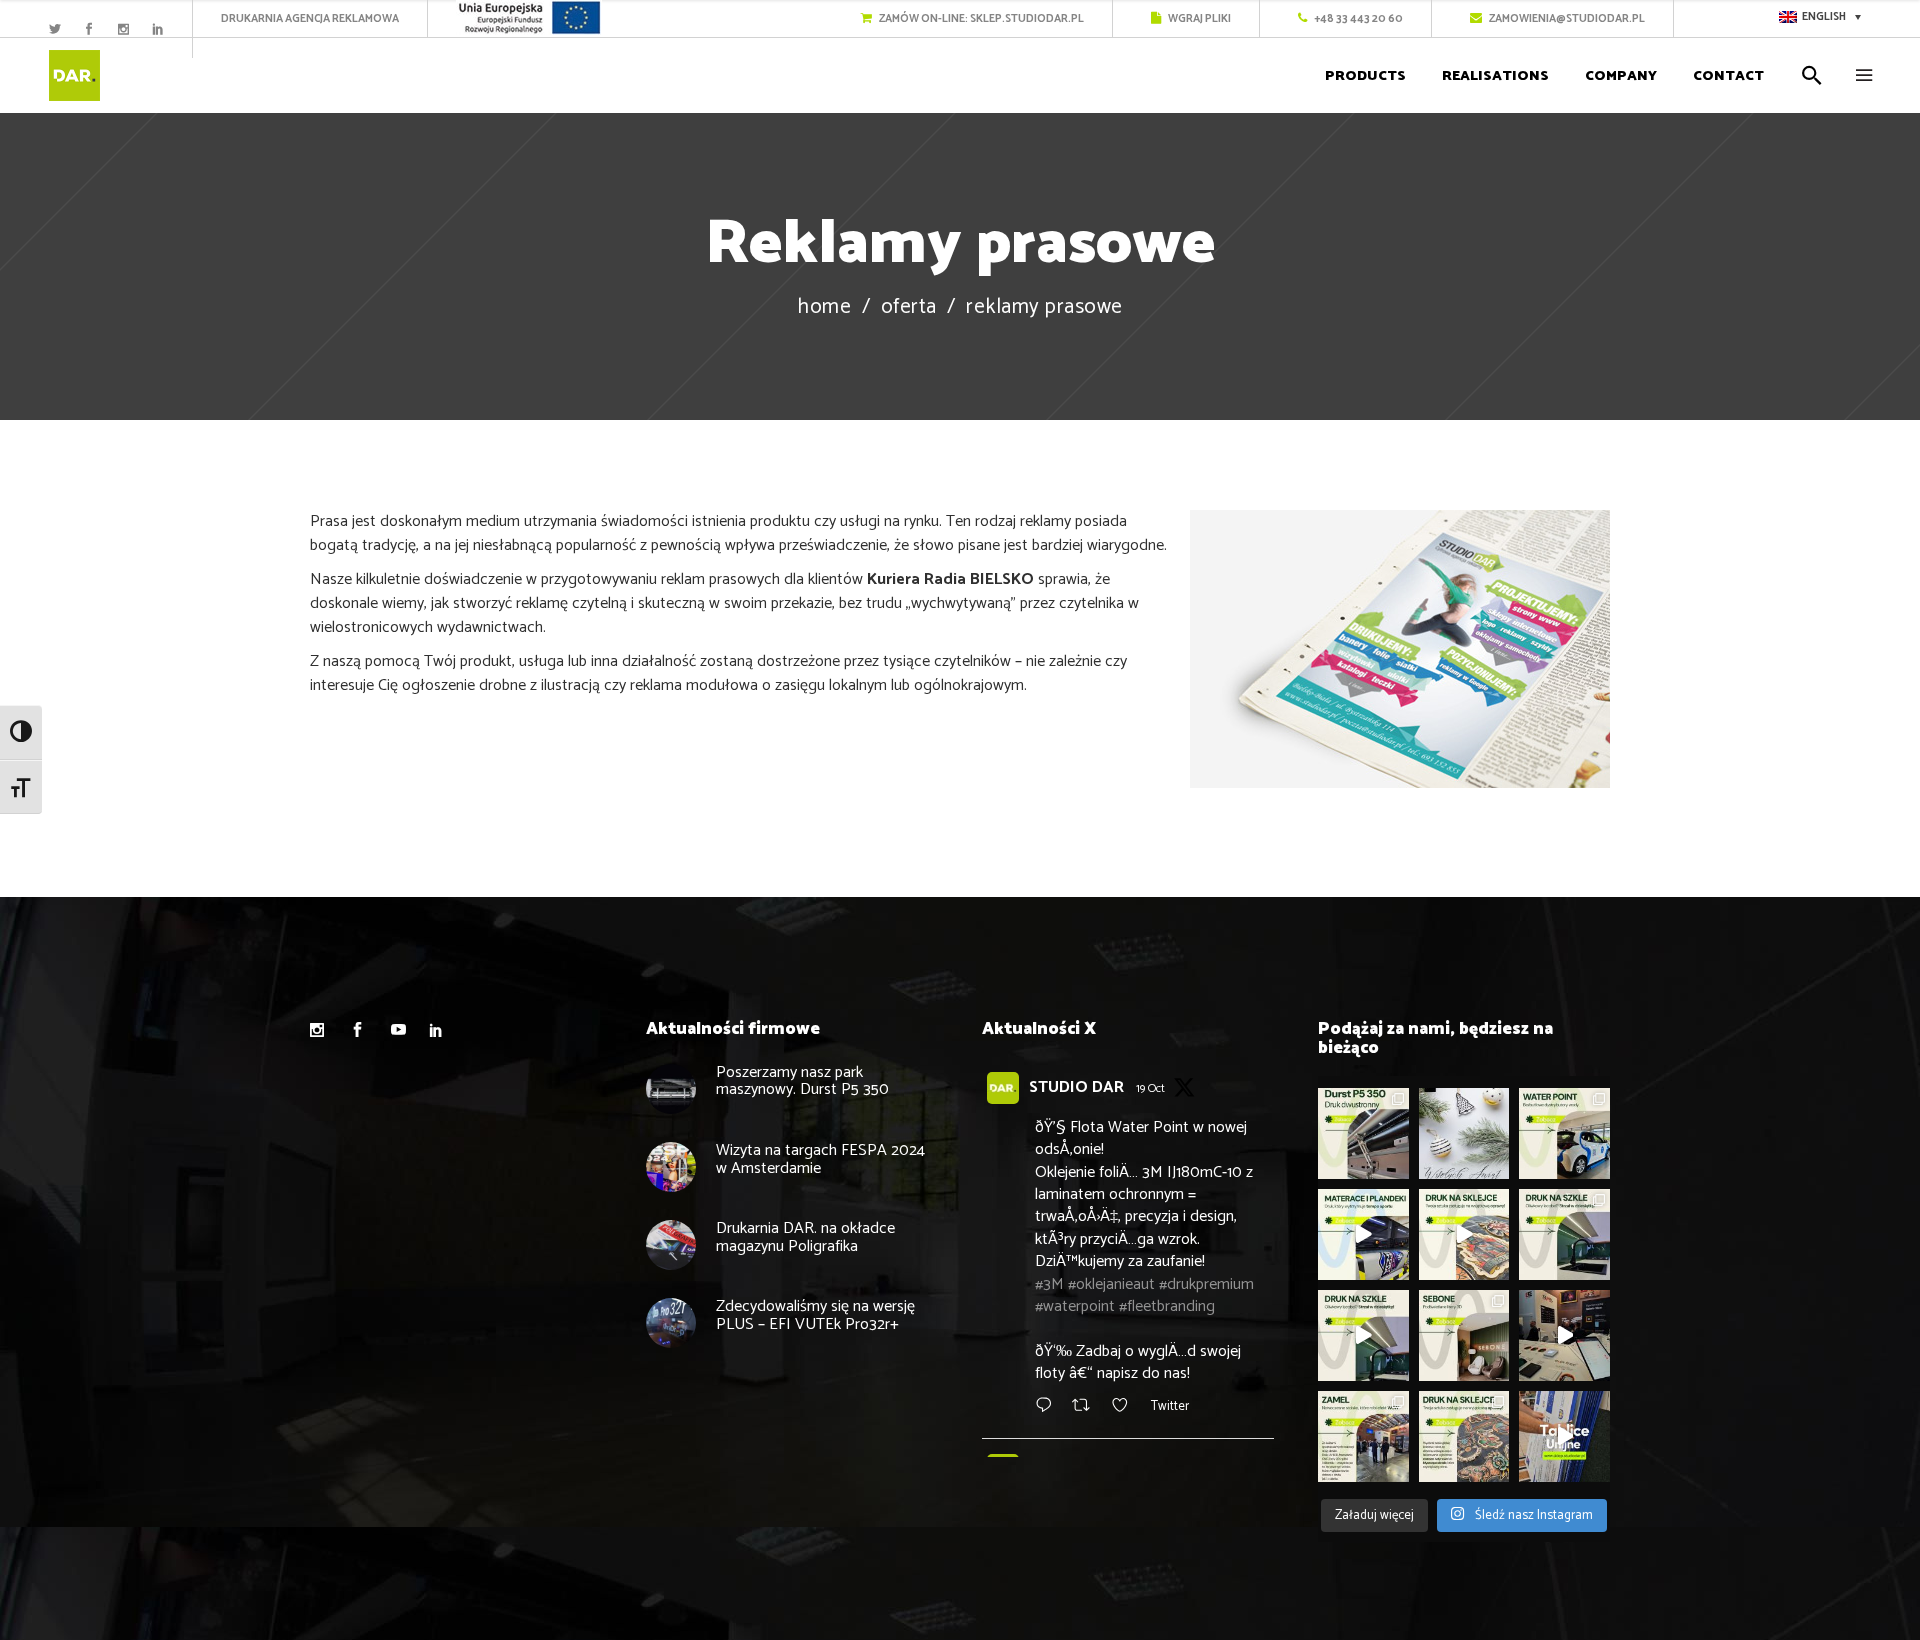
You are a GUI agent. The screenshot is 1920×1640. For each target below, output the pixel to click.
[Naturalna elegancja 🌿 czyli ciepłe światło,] (1464, 1335)
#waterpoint (1075, 1306)
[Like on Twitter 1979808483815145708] (1126, 1407)
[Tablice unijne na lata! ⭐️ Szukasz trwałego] (1564, 1436)
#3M (1049, 1284)
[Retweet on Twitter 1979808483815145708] (1087, 1407)
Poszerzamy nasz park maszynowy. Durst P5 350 (802, 1081)
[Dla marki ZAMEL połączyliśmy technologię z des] (1564, 1335)
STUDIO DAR (1076, 1088)
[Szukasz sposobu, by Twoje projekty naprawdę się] (1464, 1234)
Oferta (909, 307)
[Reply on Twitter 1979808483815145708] (1048, 1407)
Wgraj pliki (1198, 19)
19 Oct (1150, 1088)
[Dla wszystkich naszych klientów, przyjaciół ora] (1464, 1133)
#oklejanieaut (1111, 1284)
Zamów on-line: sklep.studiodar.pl (980, 19)
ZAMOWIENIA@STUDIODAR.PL (1566, 19)
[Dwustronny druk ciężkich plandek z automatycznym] (1363, 1133)
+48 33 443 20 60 (1357, 19)
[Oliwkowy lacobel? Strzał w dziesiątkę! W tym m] (1564, 1234)
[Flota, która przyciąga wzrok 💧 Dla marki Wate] (1564, 1133)
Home (824, 307)
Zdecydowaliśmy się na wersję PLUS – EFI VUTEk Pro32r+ (815, 1315)
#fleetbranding (1167, 1306)
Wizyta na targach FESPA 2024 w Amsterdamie (820, 1159)
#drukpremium (1206, 1284)
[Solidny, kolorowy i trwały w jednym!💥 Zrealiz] (1363, 1234)
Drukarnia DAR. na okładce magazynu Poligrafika (805, 1237)
